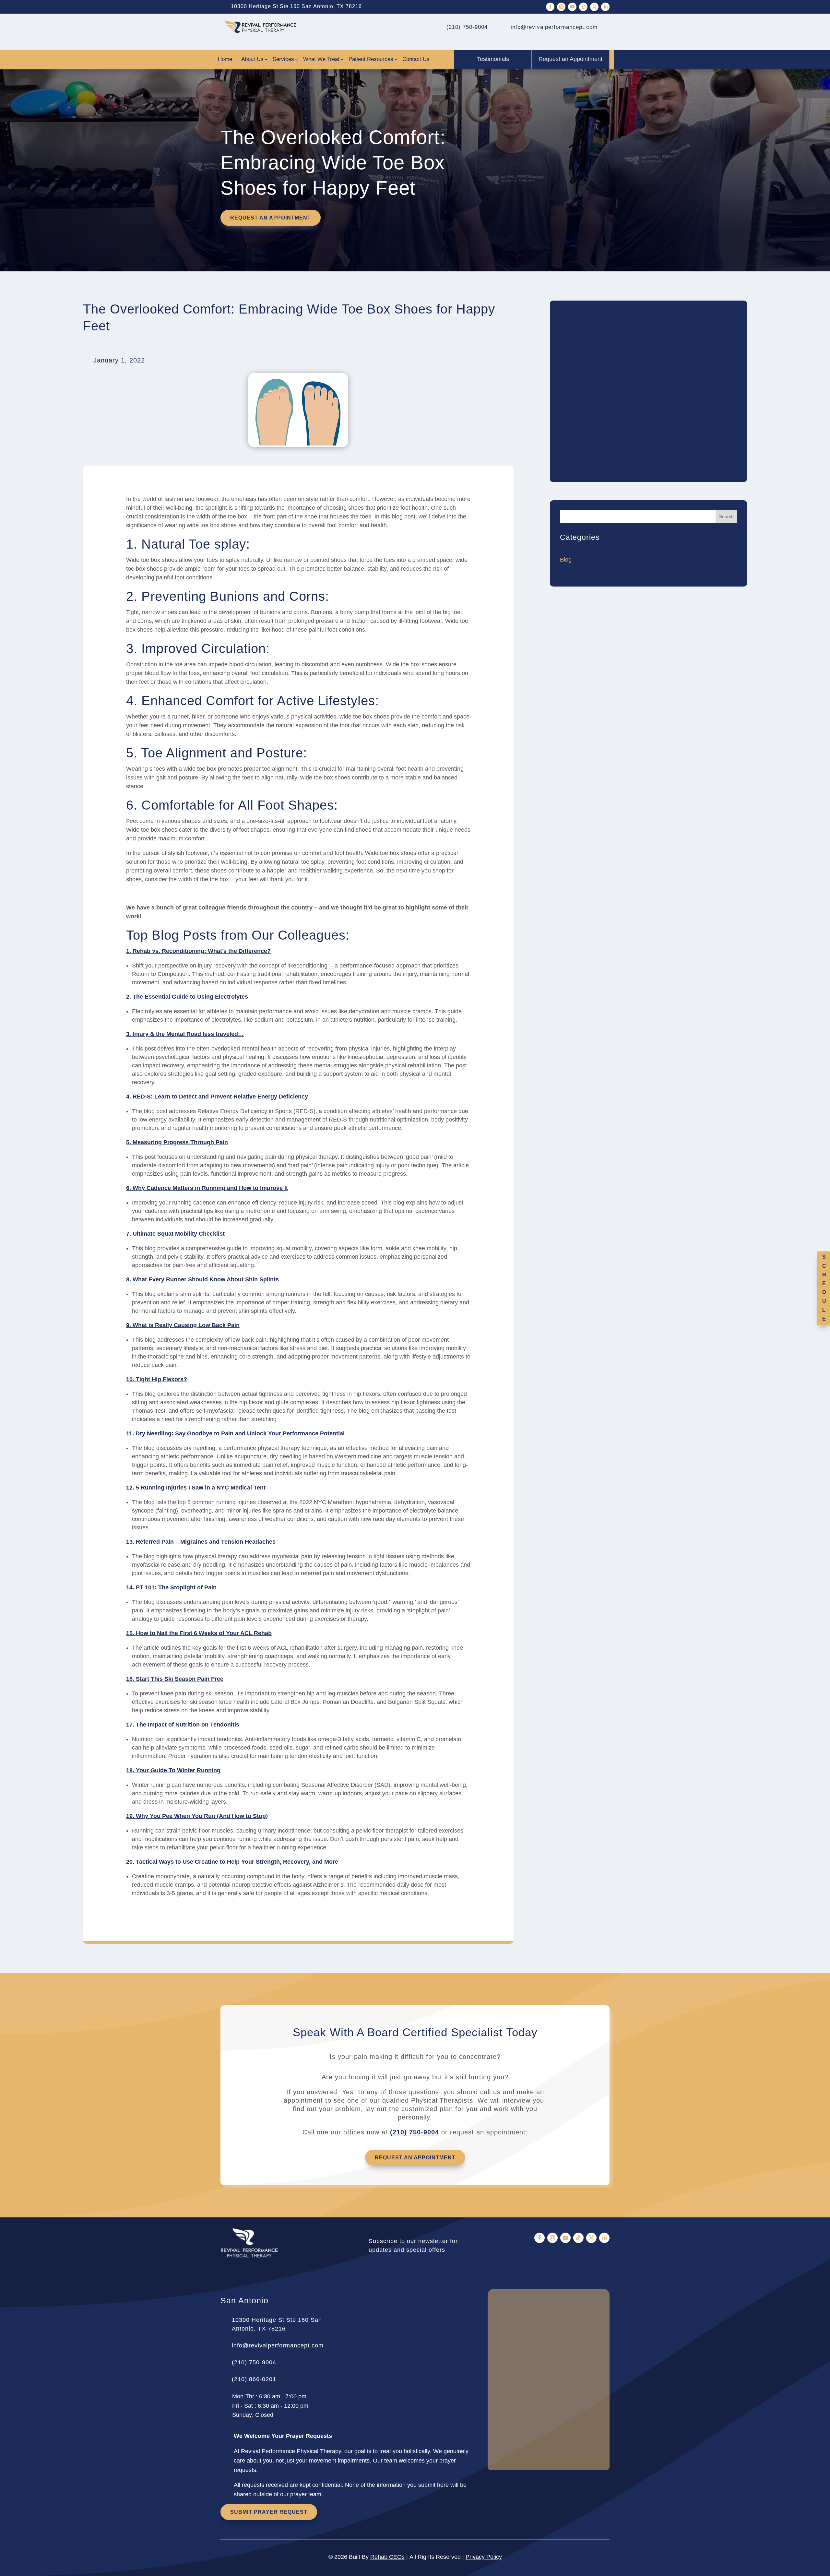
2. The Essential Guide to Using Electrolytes (187, 997)
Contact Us (416, 60)
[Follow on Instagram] (561, 7)
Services (283, 60)
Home (225, 60)
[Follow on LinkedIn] (605, 7)
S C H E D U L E (824, 1288)
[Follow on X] (594, 7)
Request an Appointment (570, 59)
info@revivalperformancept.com (278, 2345)
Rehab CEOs (387, 2557)
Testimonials (493, 59)
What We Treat (321, 60)
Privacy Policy (484, 2557)
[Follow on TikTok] (583, 7)
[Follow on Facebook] (550, 7)
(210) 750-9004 (415, 2132)
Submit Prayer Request (269, 2512)
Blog (566, 560)
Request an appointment (271, 218)
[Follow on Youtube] (572, 7)
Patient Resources (371, 60)
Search (726, 516)
